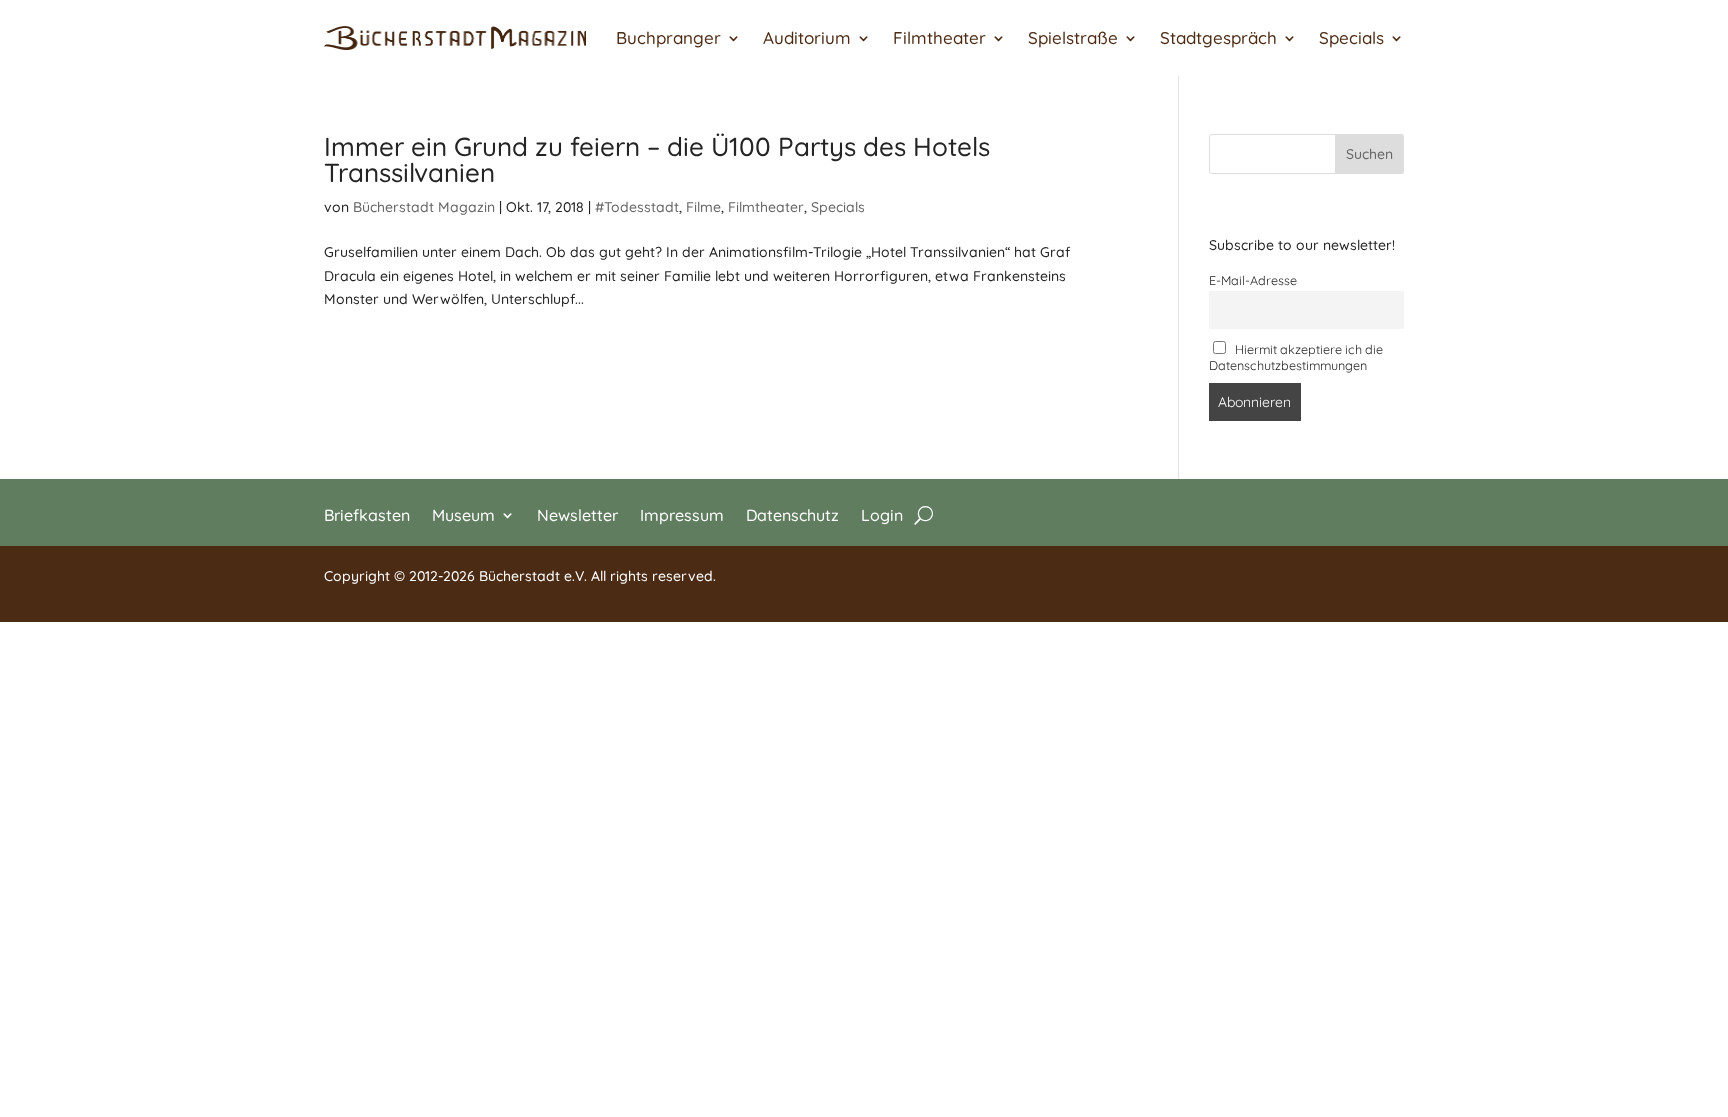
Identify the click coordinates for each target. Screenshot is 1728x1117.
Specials (1351, 37)
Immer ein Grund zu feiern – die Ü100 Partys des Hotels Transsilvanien (657, 159)
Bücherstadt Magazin (424, 207)
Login (882, 513)
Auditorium (807, 37)
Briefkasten (367, 513)
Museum (463, 513)
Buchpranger (668, 37)
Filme (703, 207)
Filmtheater (939, 37)
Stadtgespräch (1218, 37)
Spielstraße (1073, 37)
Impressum (682, 513)
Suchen (1369, 154)
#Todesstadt (637, 207)
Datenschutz (792, 513)
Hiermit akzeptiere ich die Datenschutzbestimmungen (1296, 357)
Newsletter (577, 513)
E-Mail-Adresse (1253, 280)
